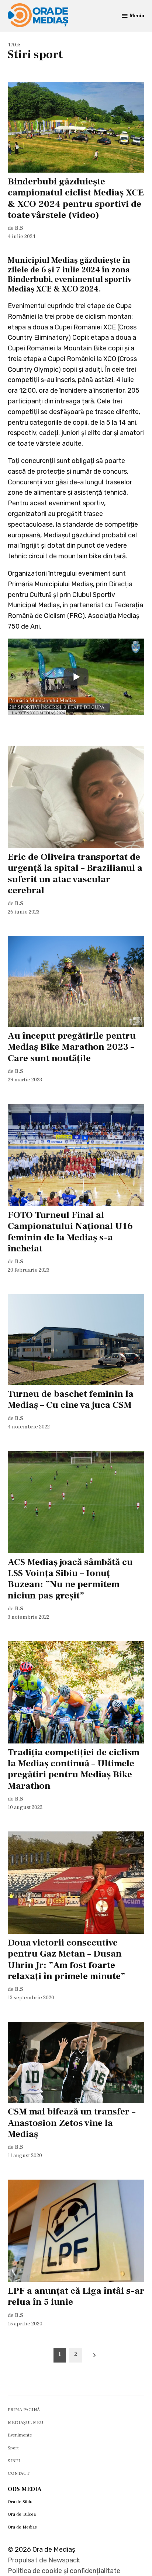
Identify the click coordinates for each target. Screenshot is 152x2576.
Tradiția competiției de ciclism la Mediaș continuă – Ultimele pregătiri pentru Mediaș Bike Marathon (74, 1769)
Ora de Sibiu (20, 2502)
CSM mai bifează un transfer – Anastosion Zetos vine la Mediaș (72, 2123)
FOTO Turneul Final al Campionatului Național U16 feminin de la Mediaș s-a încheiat (70, 1232)
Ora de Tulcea (22, 2514)
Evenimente (20, 2435)
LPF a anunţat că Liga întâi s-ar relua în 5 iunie (76, 2296)
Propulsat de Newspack (44, 2560)
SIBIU (14, 2461)
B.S (19, 228)
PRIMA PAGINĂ (24, 2410)
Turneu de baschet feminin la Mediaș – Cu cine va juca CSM (71, 1399)
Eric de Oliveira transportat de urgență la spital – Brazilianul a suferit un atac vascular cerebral (75, 874)
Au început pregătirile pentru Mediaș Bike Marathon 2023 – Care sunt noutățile (72, 1047)
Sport (13, 2448)
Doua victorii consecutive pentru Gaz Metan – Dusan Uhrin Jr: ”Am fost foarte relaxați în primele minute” (66, 1959)
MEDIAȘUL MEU (25, 2423)
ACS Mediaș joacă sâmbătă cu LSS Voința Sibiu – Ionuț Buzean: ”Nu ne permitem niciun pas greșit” (70, 1579)
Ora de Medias (22, 2527)
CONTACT (19, 2473)
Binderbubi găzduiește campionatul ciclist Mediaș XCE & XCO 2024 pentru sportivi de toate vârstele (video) (76, 198)
